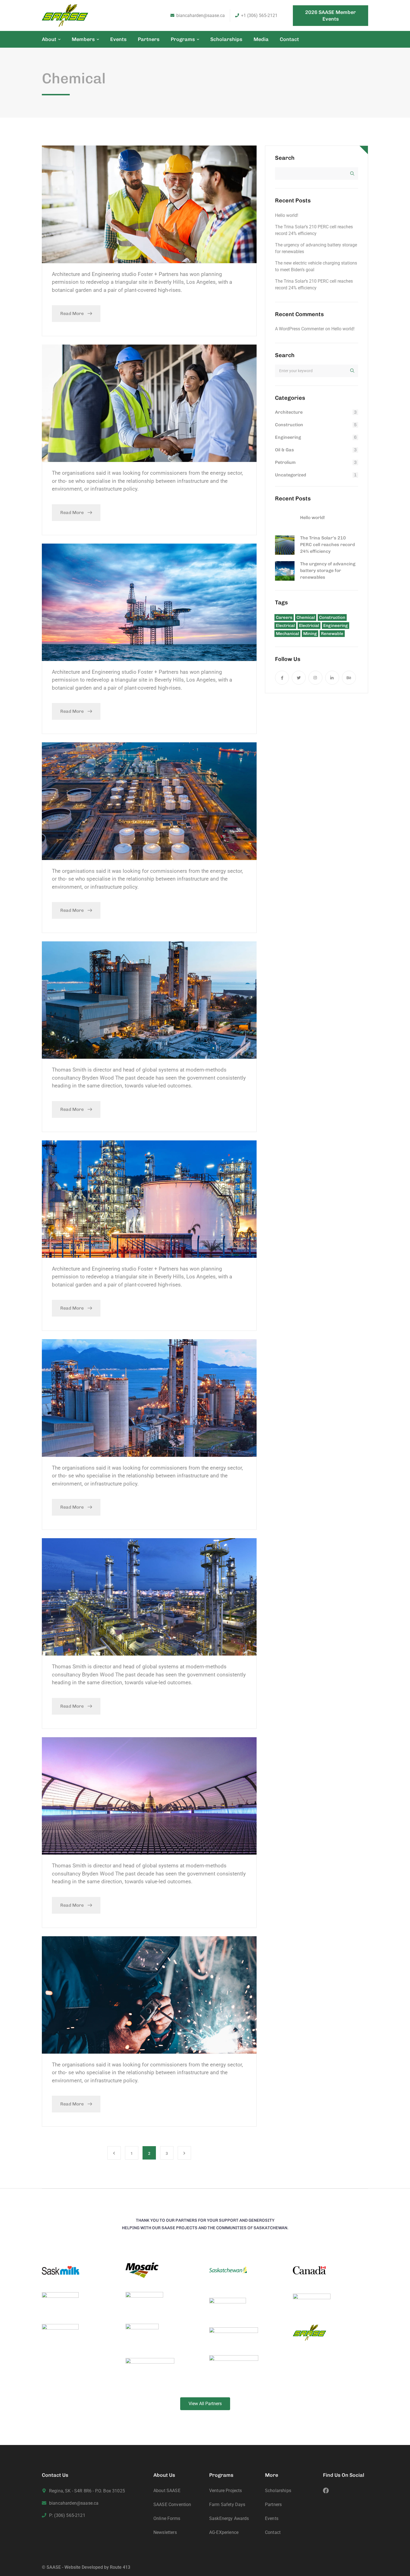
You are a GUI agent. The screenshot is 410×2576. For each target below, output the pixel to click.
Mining (310, 634)
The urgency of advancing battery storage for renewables (328, 570)
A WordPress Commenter (300, 329)
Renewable (332, 634)
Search (285, 158)
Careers (284, 617)
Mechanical (287, 634)
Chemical (306, 617)
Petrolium (285, 462)
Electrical (285, 626)
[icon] (282, 678)
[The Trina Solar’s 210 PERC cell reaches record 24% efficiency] (285, 545)
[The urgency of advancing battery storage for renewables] (285, 571)
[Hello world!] (285, 520)
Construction (289, 425)
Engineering (288, 437)
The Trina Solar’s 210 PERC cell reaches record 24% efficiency (327, 545)
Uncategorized (290, 475)
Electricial (309, 626)
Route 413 (120, 2567)
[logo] (65, 15)
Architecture (289, 412)
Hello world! (287, 215)
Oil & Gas (284, 450)
